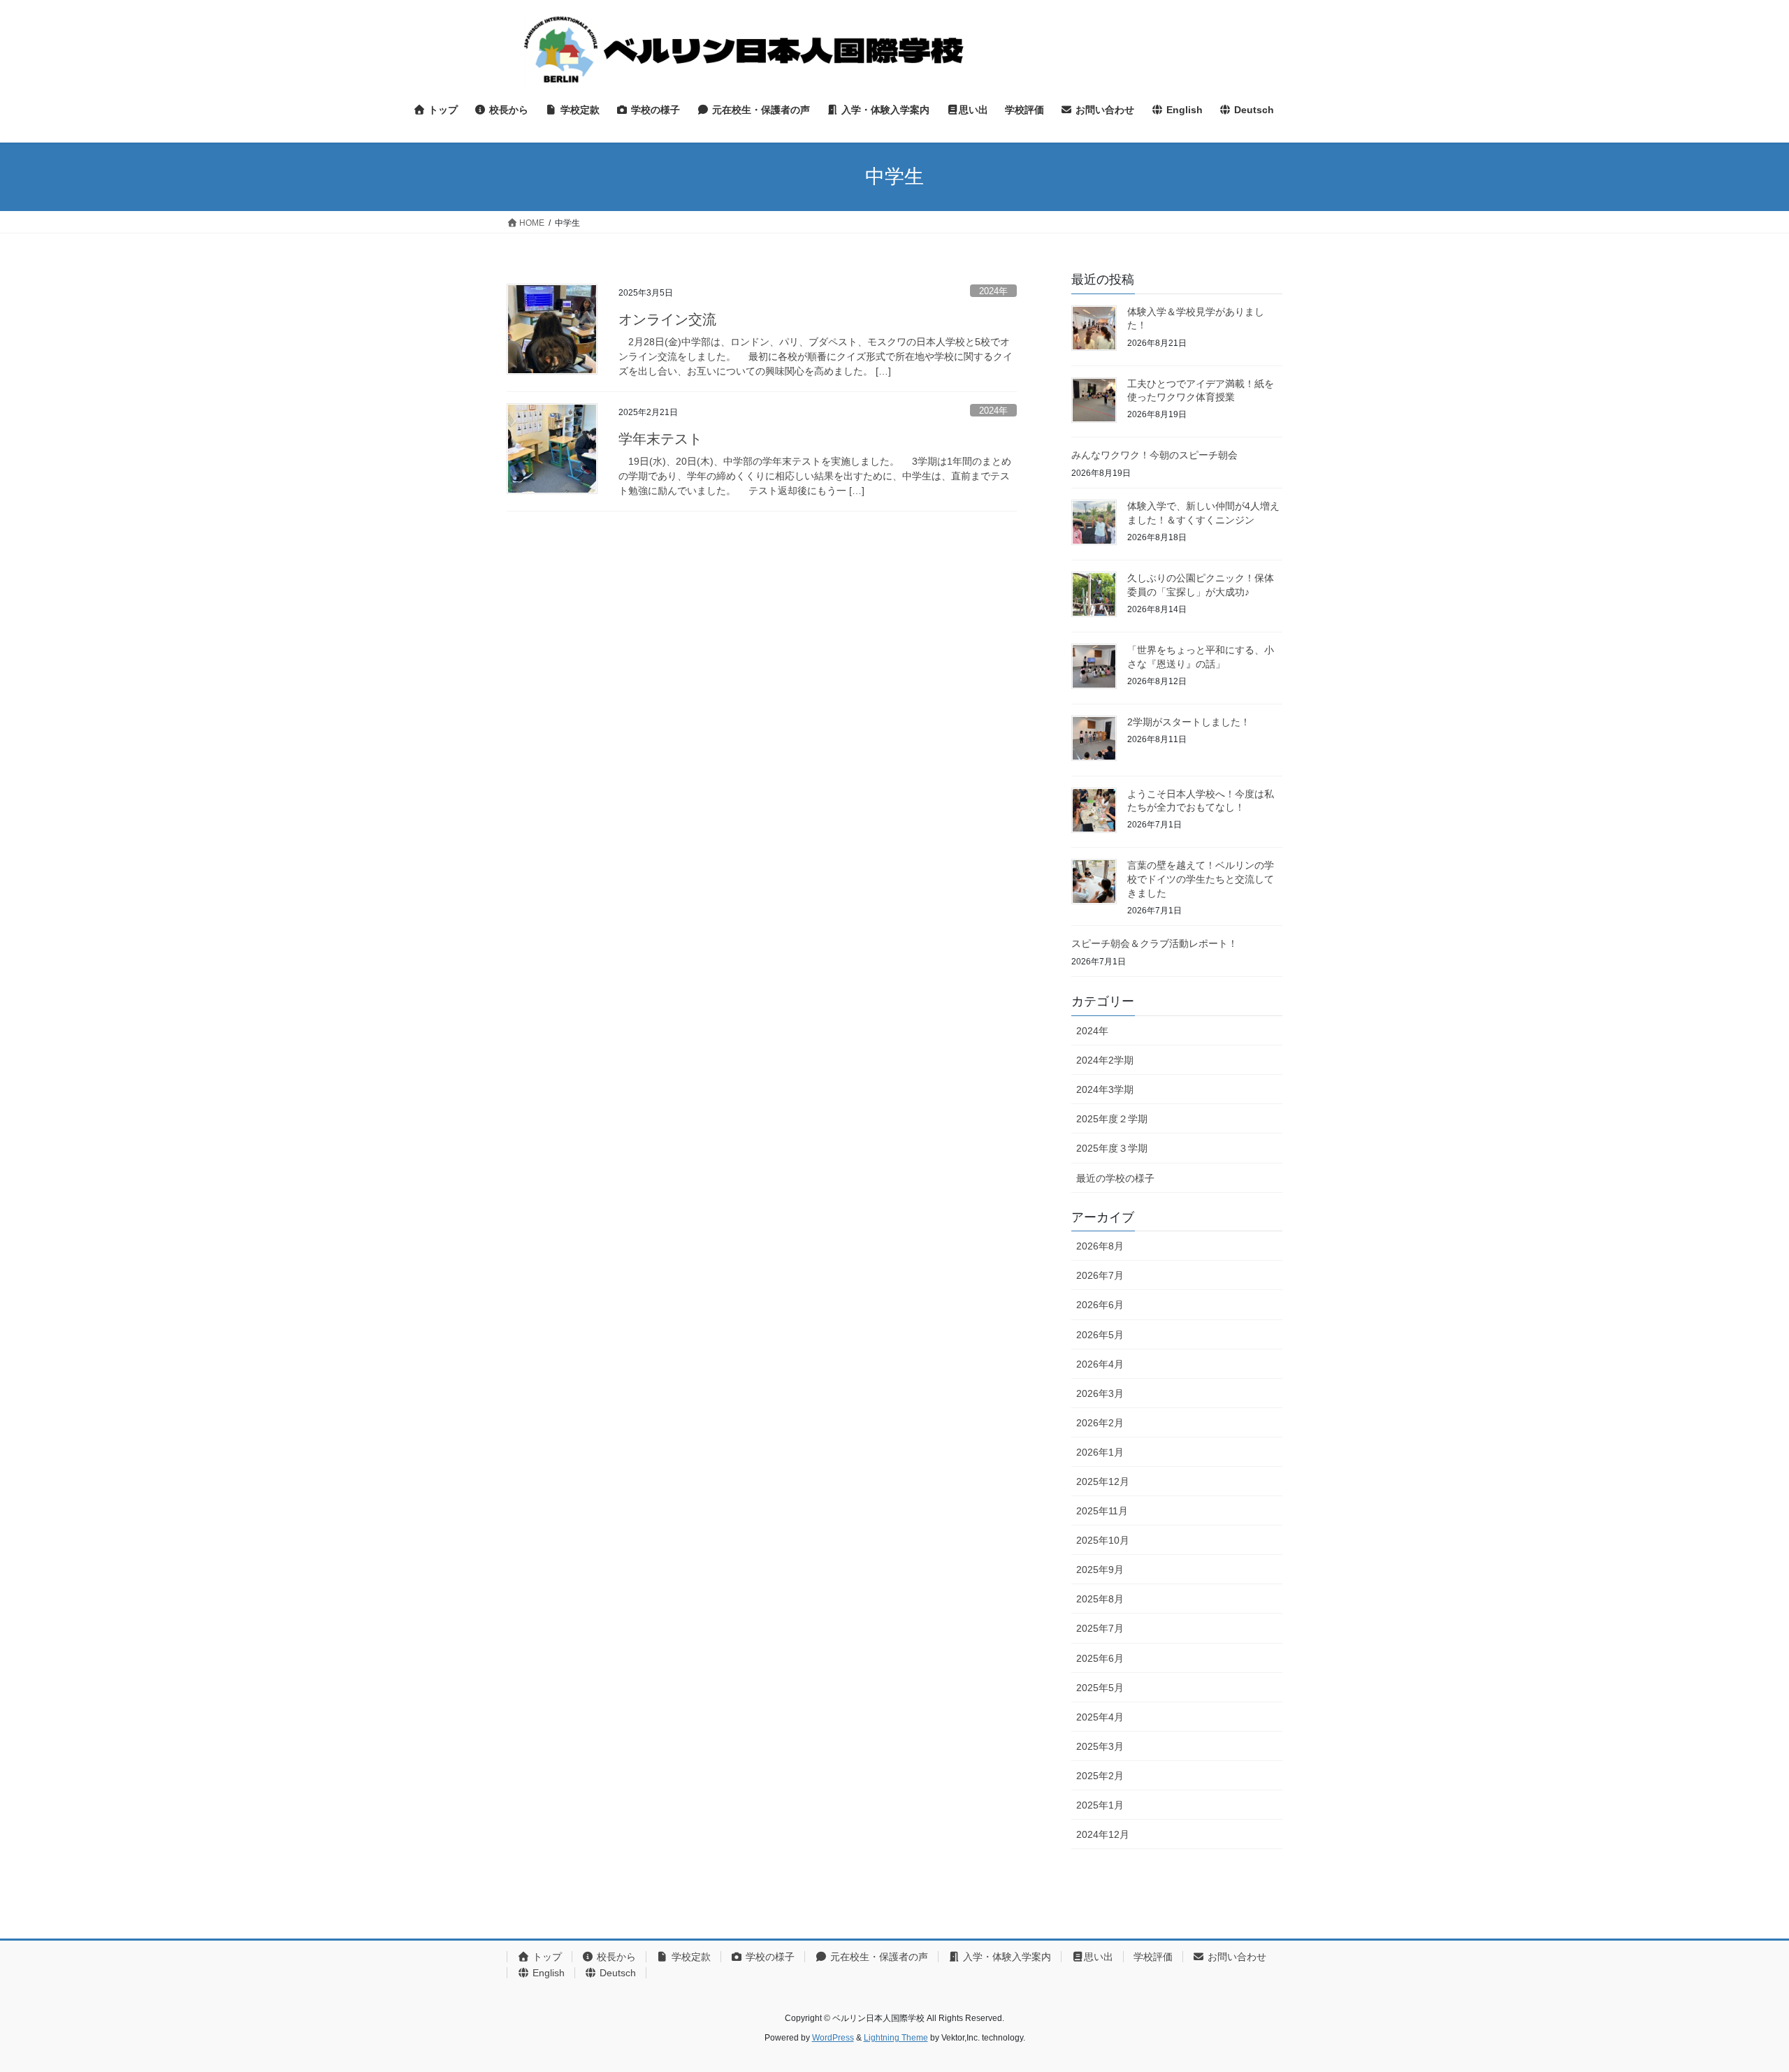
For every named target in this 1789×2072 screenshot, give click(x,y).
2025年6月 (1100, 1658)
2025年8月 (1100, 1599)
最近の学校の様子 (1115, 1178)
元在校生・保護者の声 (878, 1957)
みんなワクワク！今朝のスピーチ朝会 (1154, 455)
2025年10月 (1103, 1540)
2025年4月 (1100, 1717)
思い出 (1099, 1957)
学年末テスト (660, 439)
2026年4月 (1100, 1364)
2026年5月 (1100, 1335)
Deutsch (616, 1973)
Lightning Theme (896, 2038)
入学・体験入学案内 (1006, 1957)
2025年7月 (1100, 1628)
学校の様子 (769, 1957)
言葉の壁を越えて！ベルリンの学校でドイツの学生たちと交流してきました (1201, 879)
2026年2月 (1100, 1423)
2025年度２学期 (1112, 1119)
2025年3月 (1100, 1746)
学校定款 (690, 1957)
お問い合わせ (1236, 1957)
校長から (615, 1957)
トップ (546, 1957)
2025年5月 (1100, 1688)
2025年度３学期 (1112, 1148)
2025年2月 (1100, 1776)
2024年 (993, 291)
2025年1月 (1100, 1805)
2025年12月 (1103, 1481)
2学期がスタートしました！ (1189, 722)
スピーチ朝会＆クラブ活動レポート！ (1154, 943)
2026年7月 (1100, 1275)
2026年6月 (1100, 1305)
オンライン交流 (667, 319)
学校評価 (1153, 1957)
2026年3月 (1100, 1393)
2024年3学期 (1105, 1089)
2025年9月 (1100, 1570)
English (547, 1973)
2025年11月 (1102, 1511)
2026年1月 (1100, 1452)
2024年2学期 (1105, 1060)
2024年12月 (1103, 1834)
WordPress (833, 2038)
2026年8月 (1100, 1246)
